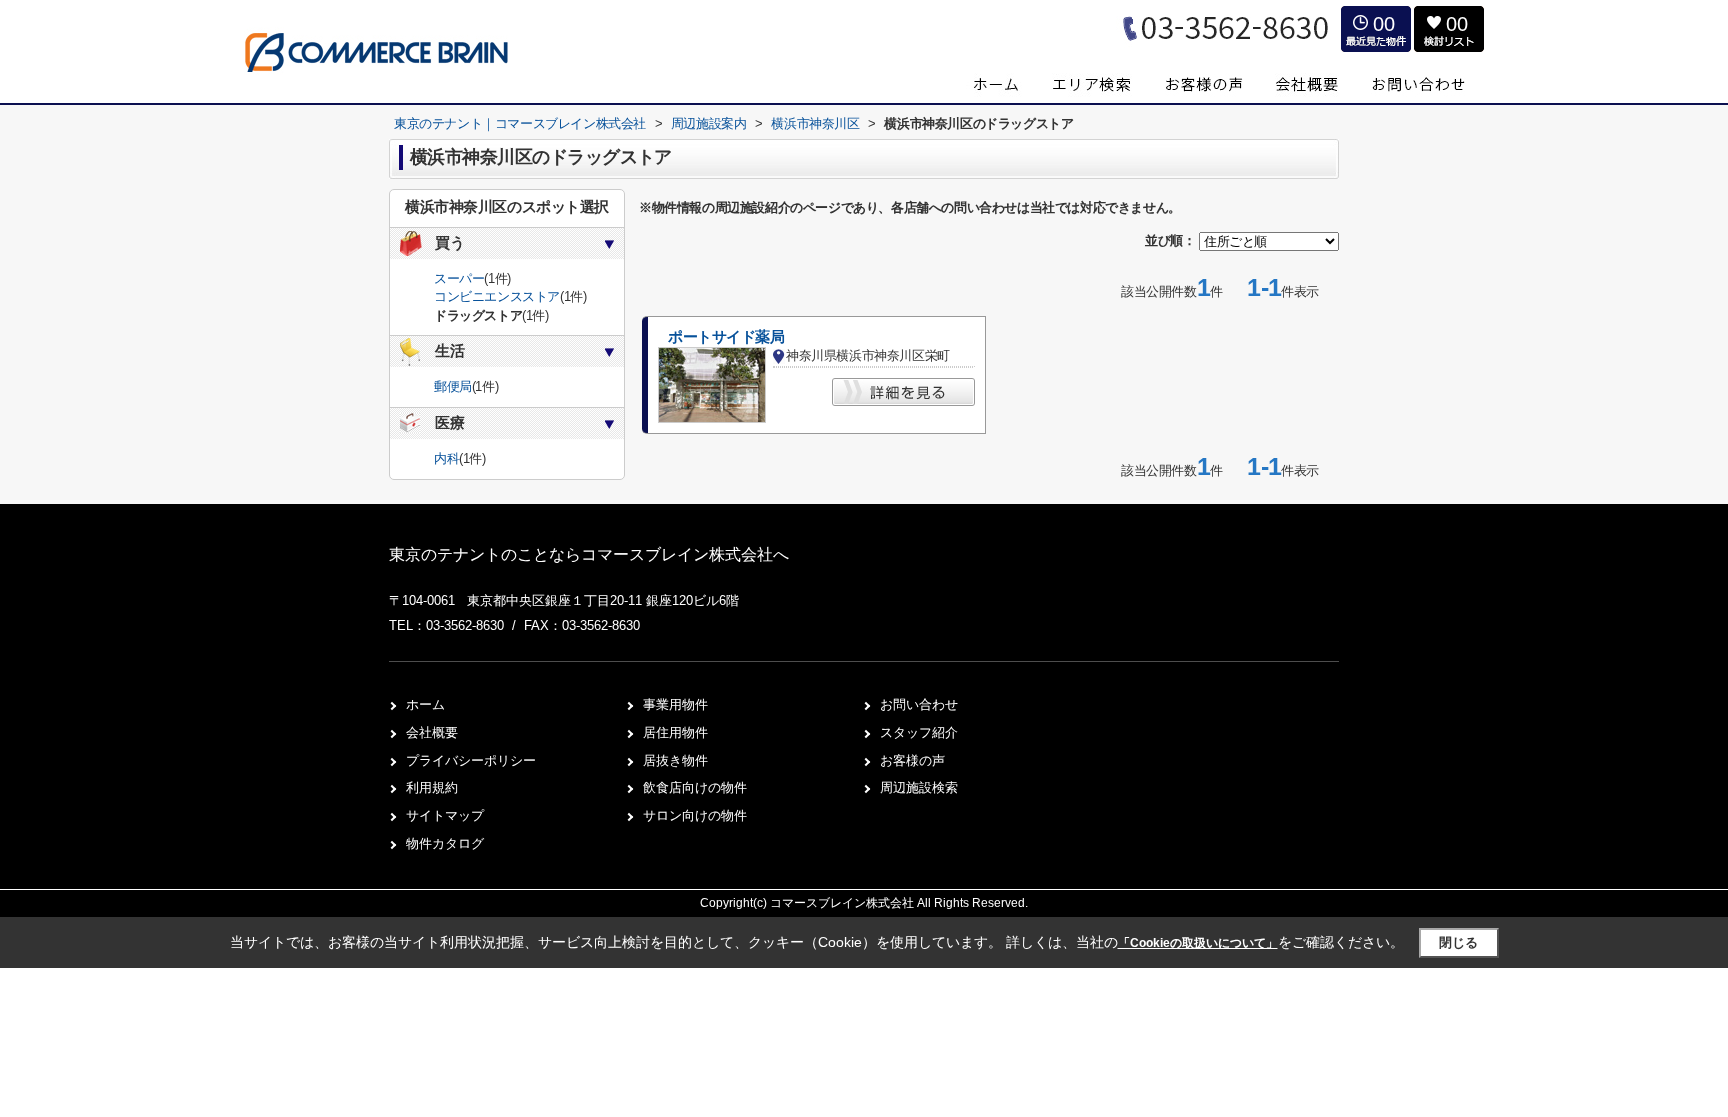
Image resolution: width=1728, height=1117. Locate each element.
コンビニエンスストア (497, 296)
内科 (446, 458)
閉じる (1458, 942)
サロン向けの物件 (695, 815)
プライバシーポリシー (471, 760)
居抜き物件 (675, 760)
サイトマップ (445, 815)
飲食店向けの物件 (695, 787)
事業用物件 (675, 704)
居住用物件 (675, 732)
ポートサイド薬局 (726, 337)
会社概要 (432, 732)
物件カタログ (445, 843)
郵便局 (453, 386)
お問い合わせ (919, 704)
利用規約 (432, 787)
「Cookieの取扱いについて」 (1198, 943)
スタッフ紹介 (919, 732)
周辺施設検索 (919, 787)
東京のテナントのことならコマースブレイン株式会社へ (589, 554)
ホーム (425, 704)
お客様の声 (912, 760)
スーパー (459, 278)
